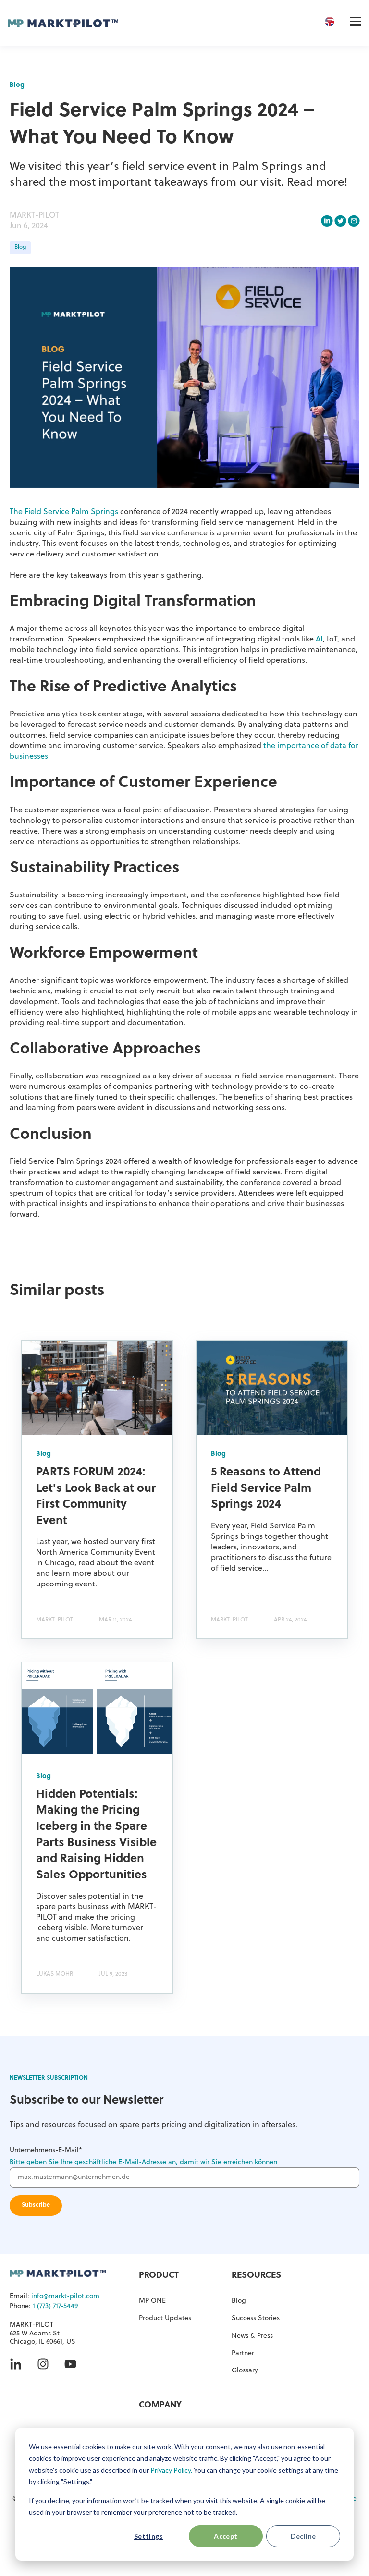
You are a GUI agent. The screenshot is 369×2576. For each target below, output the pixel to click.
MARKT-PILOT (34, 216)
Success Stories (256, 2318)
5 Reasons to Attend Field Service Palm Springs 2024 (266, 1489)
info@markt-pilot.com (65, 2296)
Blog (20, 247)
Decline (303, 2536)
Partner (243, 2353)
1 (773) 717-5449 (55, 2306)
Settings (148, 2536)
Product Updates (165, 2318)
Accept (226, 2536)
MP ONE (152, 2301)
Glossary (245, 2371)
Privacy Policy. (171, 2470)
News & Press (252, 2336)
